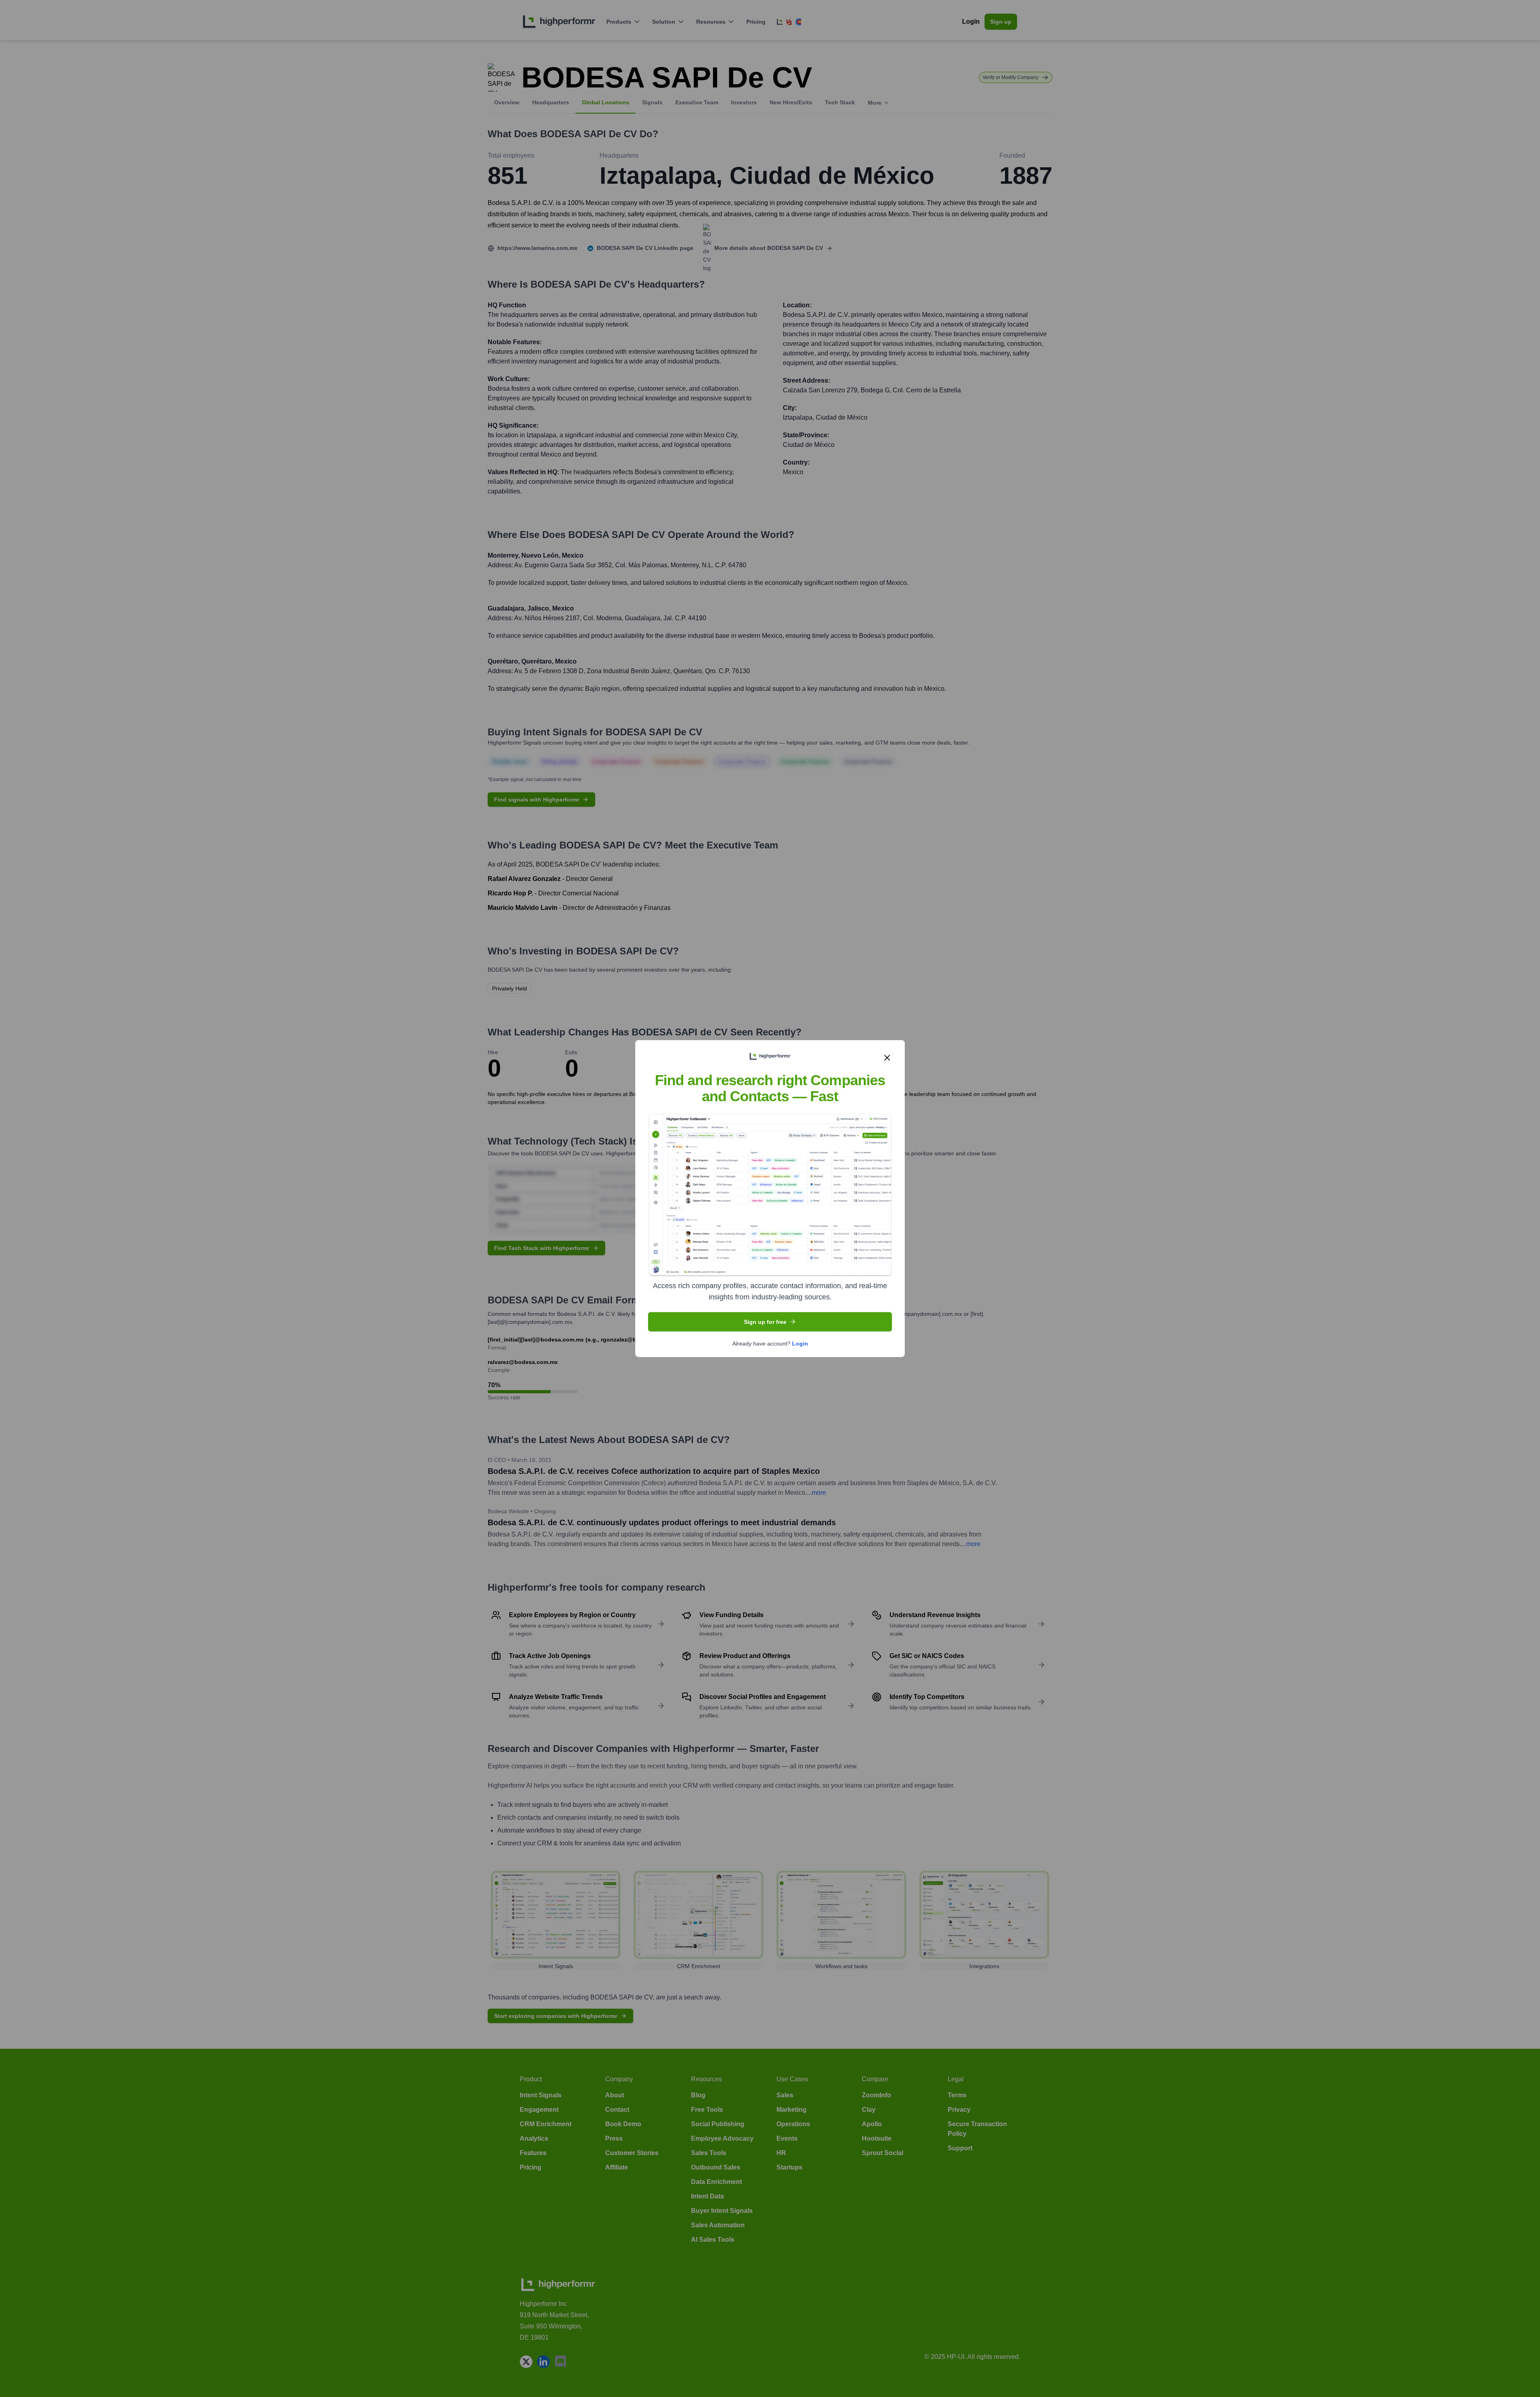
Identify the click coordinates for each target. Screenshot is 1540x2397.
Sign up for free (765, 1322)
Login (800, 1344)
